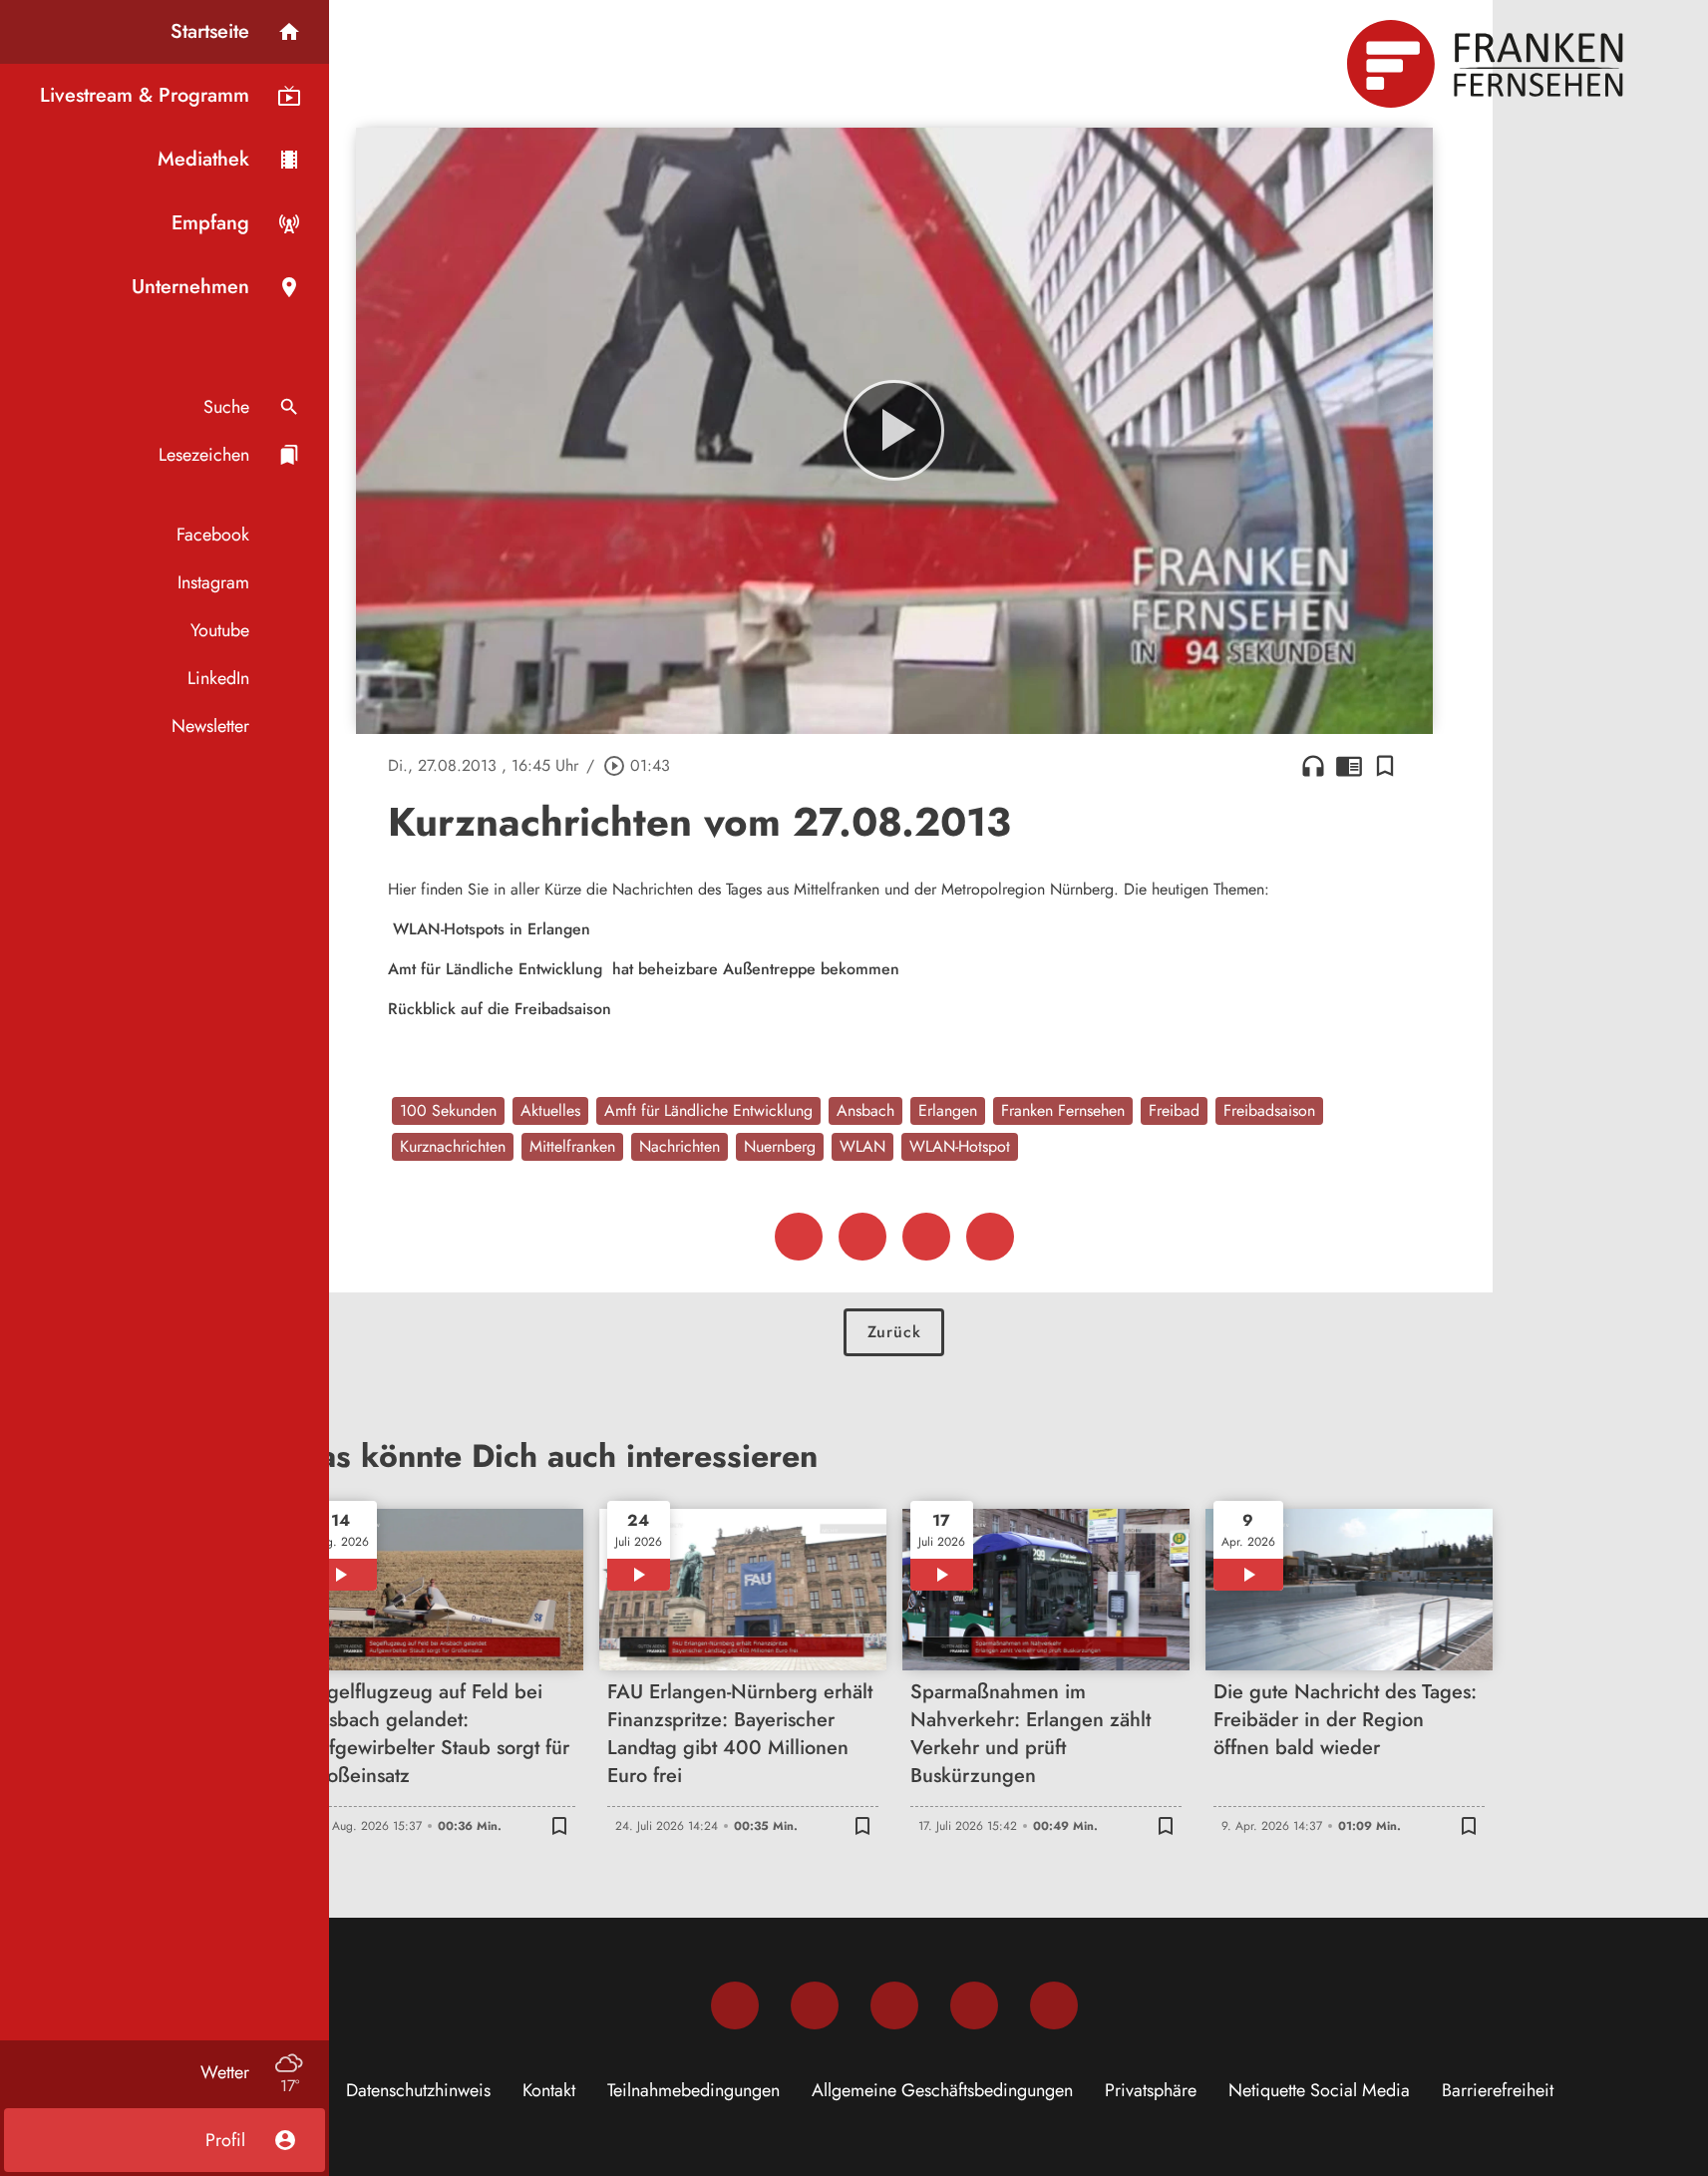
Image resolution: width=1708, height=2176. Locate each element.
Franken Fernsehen (1063, 1110)
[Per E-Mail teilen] (990, 1237)
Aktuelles (550, 1110)
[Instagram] (815, 2005)
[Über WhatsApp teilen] (926, 1237)
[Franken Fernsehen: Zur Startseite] (1488, 64)
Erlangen (948, 1110)
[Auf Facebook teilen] (799, 1237)
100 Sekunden (448, 1110)
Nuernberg (780, 1146)
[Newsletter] (1054, 2005)
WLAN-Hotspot (960, 1146)
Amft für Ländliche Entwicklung (708, 1110)
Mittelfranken (572, 1146)
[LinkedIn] (974, 2005)
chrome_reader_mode (1349, 766)
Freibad (1174, 1110)
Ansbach (865, 1110)
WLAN (862, 1146)
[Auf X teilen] (862, 1237)
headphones (1313, 766)
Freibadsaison (1269, 1110)
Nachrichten (680, 1146)
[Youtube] (894, 2005)
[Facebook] (735, 2005)
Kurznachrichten (453, 1146)
